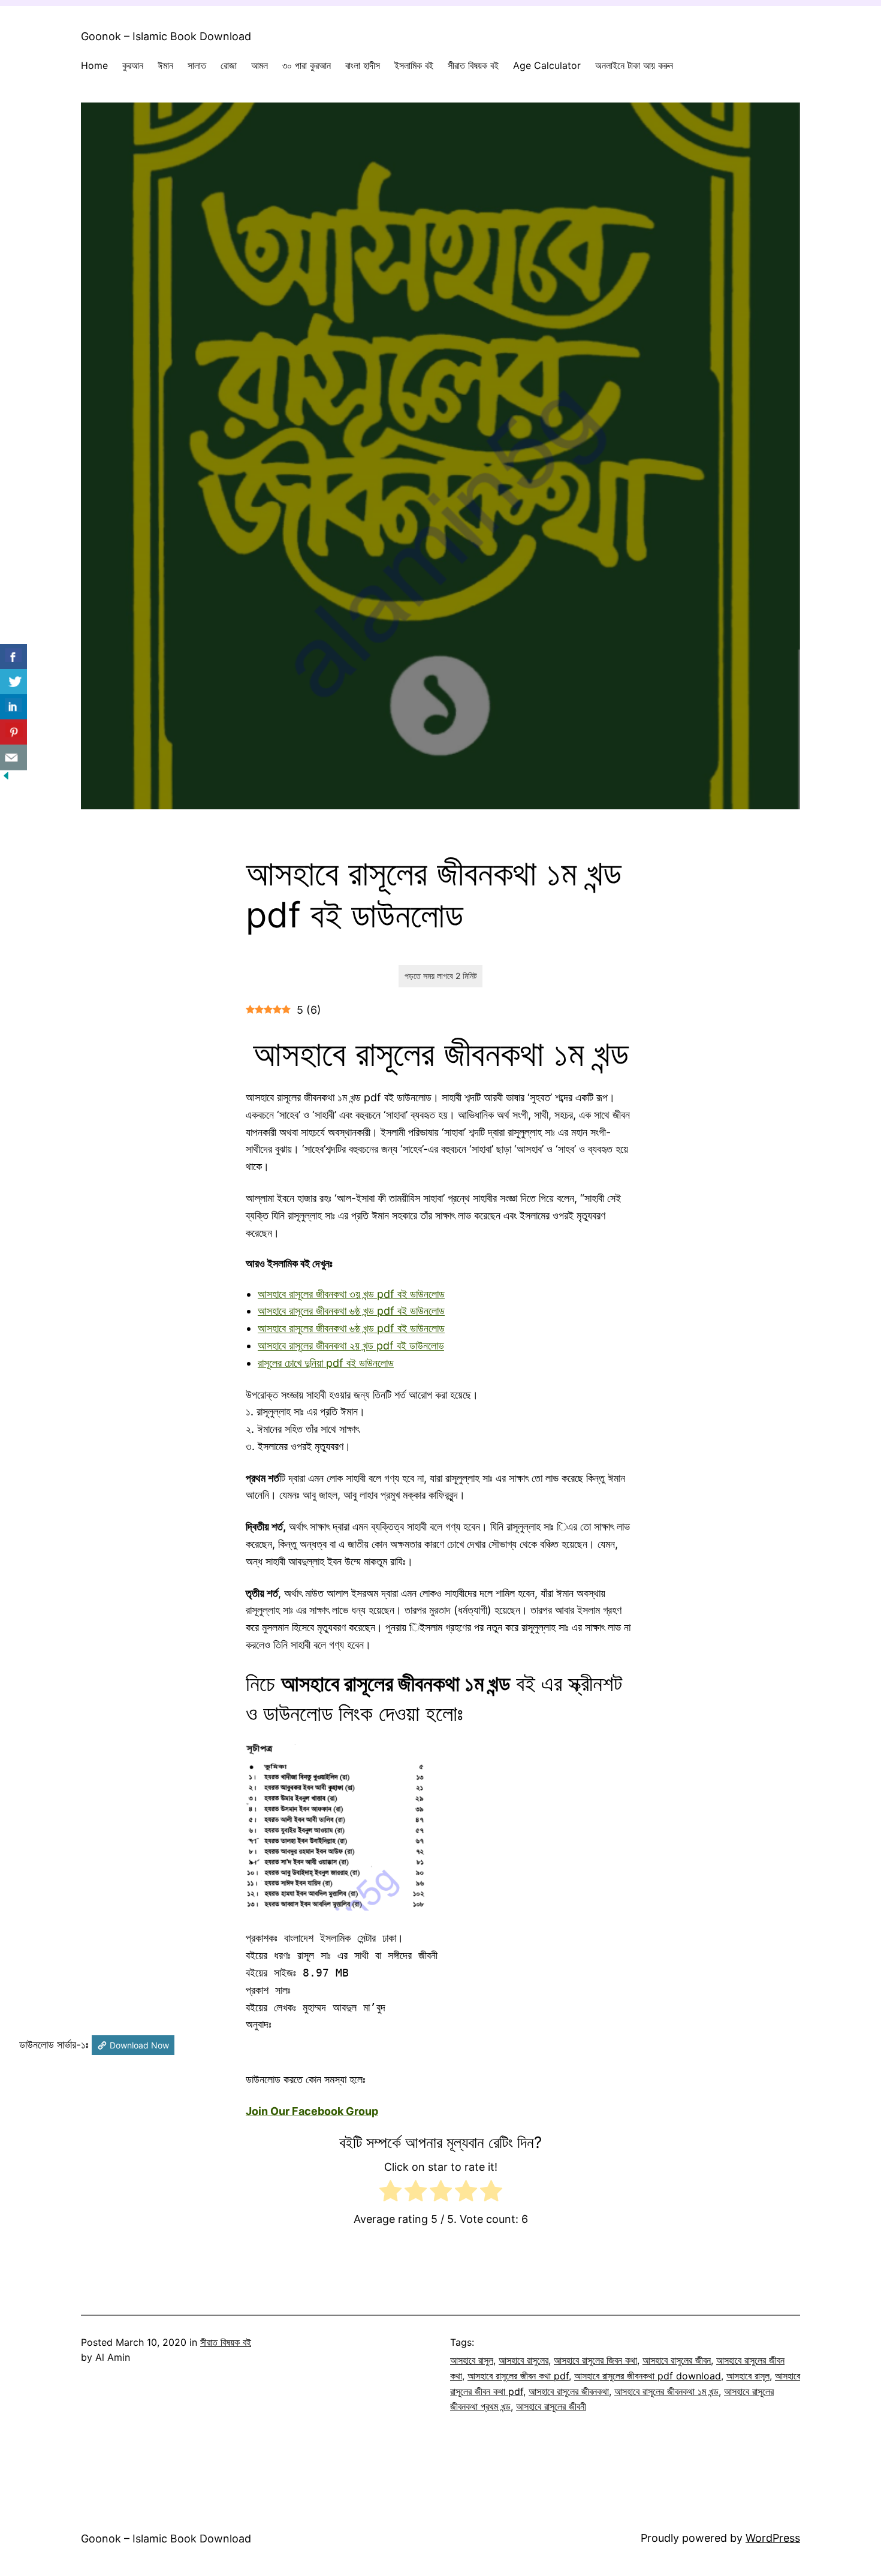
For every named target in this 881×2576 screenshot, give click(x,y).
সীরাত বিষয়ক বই (226, 2342)
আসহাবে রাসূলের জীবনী (551, 2406)
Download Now (139, 2045)
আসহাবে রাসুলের (524, 2360)
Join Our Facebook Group (312, 2111)
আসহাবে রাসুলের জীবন (677, 2360)
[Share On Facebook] (13, 657)
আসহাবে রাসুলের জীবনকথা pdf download (648, 2376)
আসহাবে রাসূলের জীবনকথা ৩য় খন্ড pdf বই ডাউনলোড (351, 1294)
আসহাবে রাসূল (748, 2376)
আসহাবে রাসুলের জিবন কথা (595, 2360)
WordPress (773, 2538)
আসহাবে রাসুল (472, 2360)
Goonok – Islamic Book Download (166, 36)
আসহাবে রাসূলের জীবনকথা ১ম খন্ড (666, 2391)
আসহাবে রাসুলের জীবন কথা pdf (518, 2376)
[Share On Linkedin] (13, 707)
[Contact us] (13, 757)
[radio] (390, 2194)
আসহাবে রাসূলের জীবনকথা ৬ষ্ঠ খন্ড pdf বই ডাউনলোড (351, 1311)
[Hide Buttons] (6, 778)
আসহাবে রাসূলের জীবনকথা (569, 2391)
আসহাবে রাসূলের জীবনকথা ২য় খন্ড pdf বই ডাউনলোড (351, 1346)
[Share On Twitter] (13, 682)
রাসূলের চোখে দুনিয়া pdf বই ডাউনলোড (326, 1363)
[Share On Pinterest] (13, 732)
